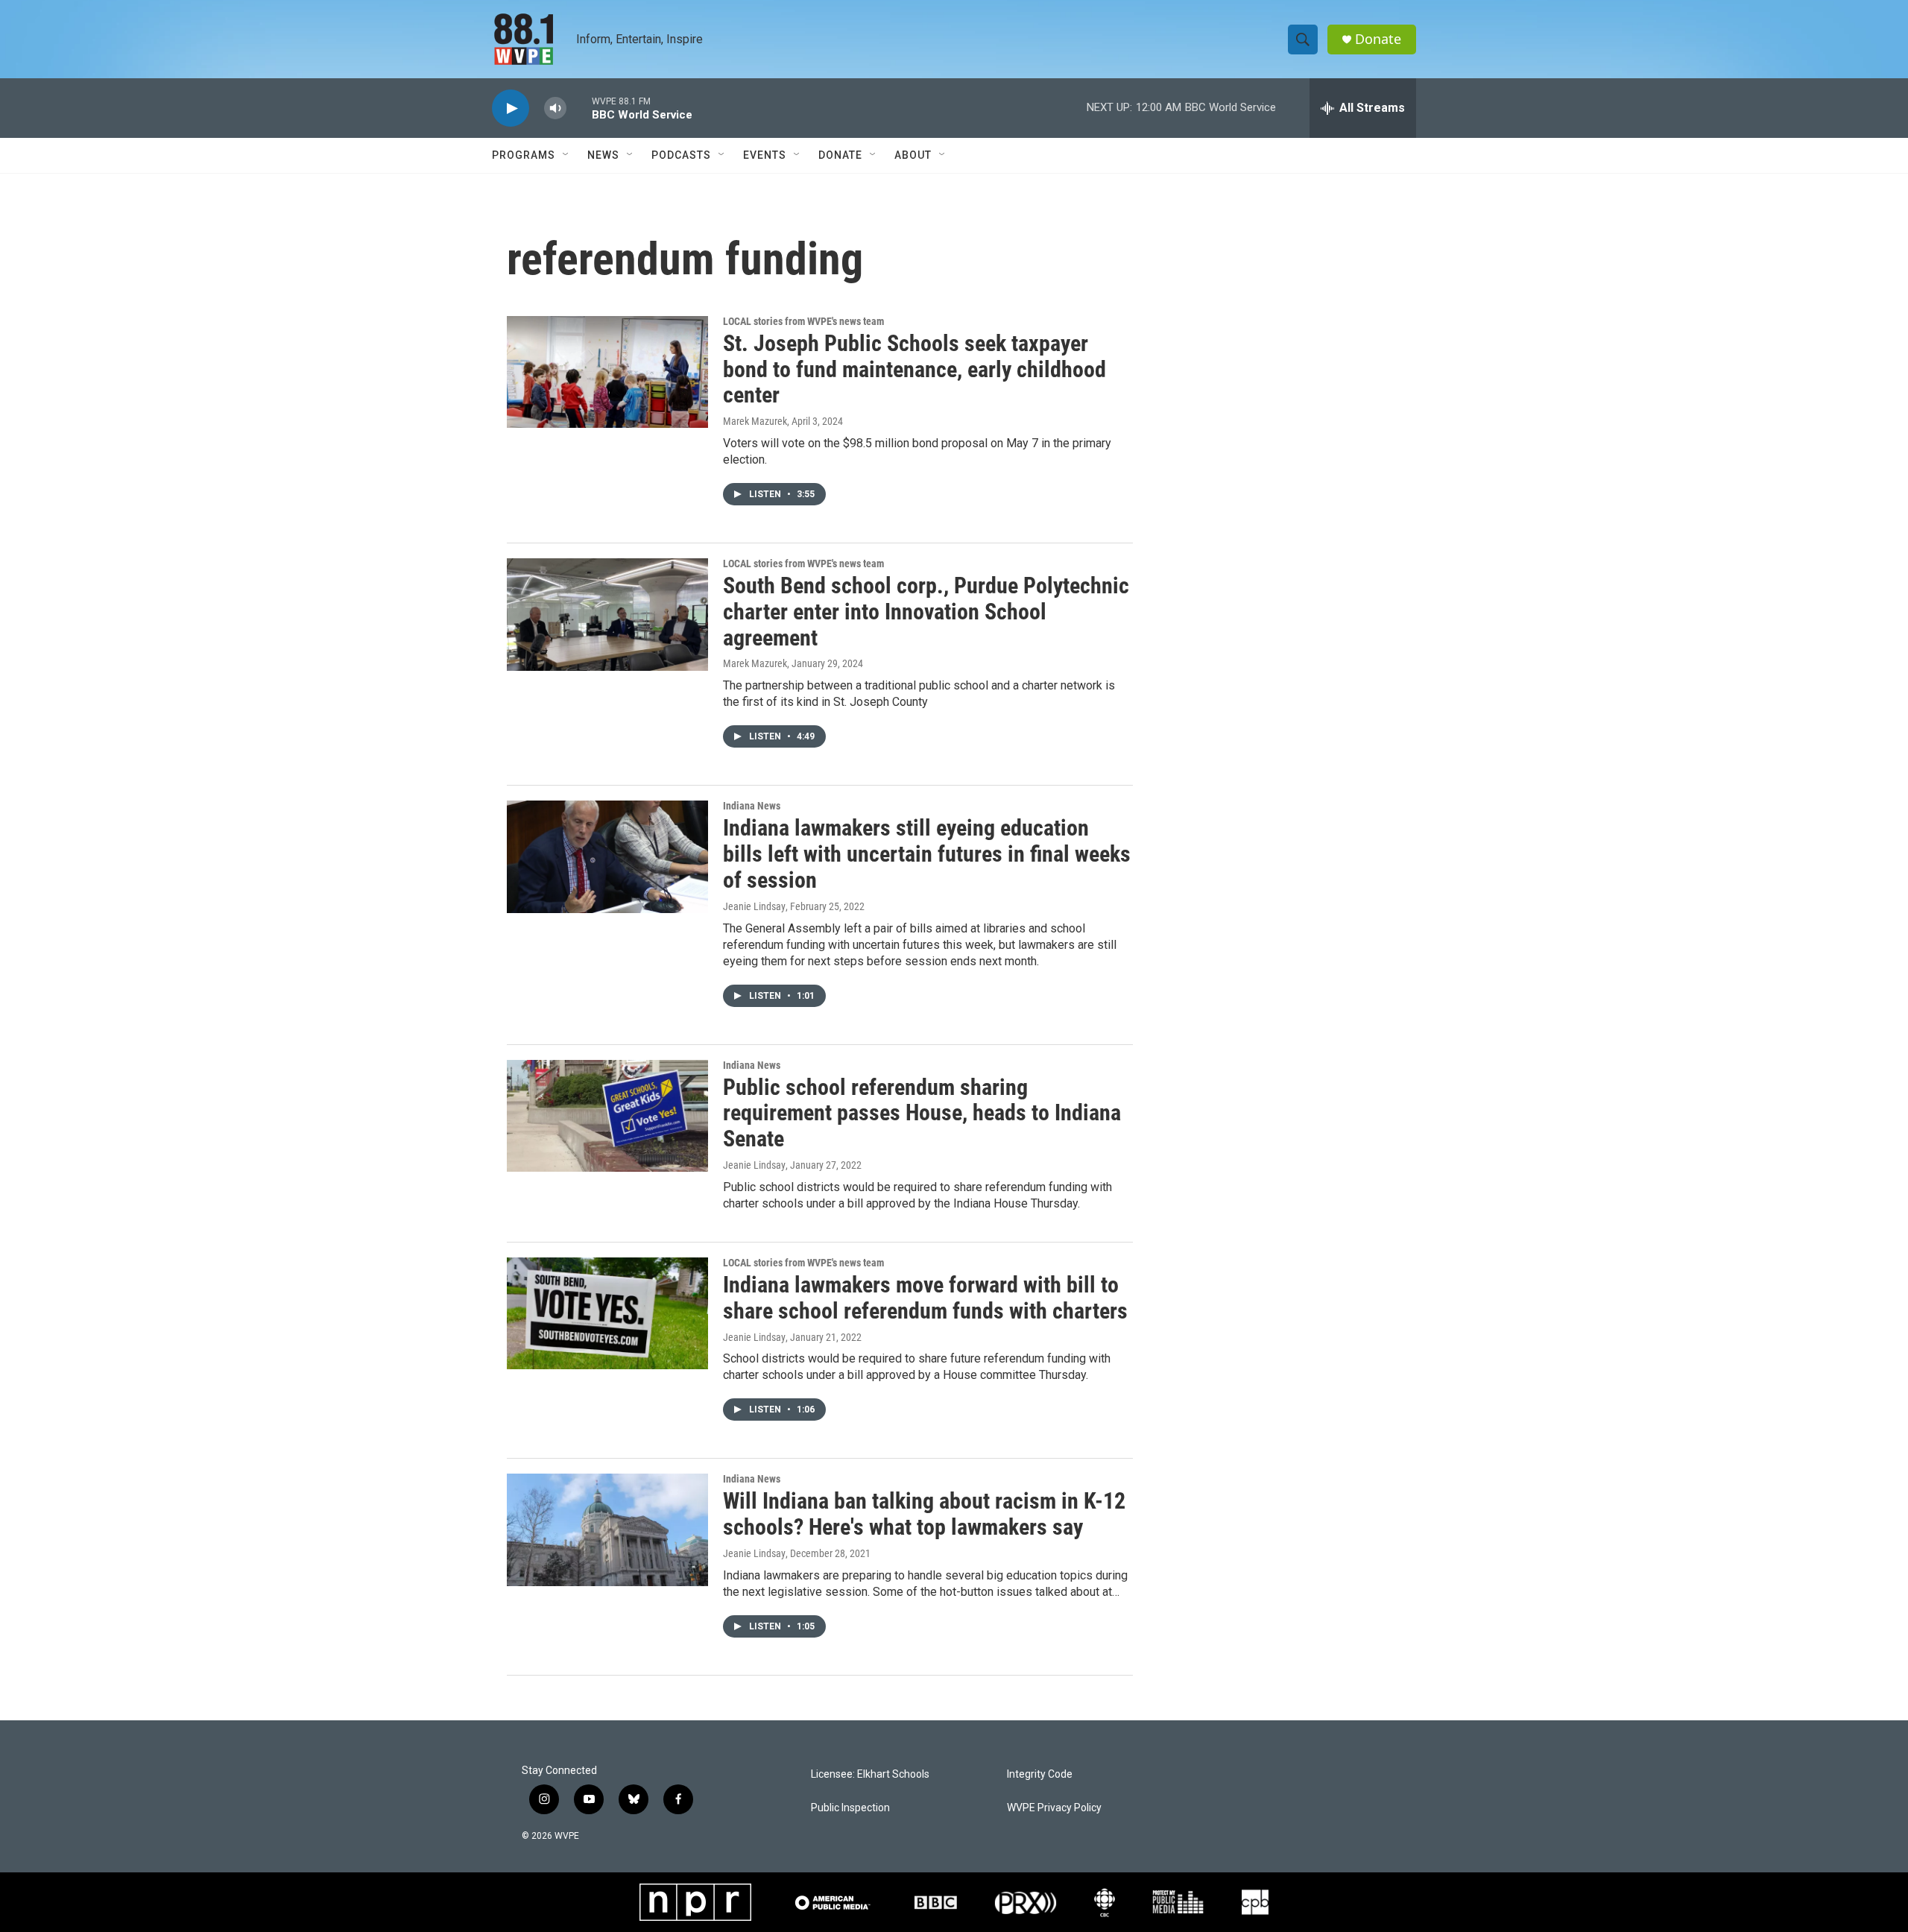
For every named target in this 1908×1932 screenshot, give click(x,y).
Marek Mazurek (755, 421)
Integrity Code (1040, 1774)
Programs (524, 155)
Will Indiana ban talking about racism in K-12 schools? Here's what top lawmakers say (924, 1514)
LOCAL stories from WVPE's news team (803, 321)
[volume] (555, 108)
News (603, 155)
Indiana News (752, 806)
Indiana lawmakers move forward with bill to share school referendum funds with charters (925, 1298)
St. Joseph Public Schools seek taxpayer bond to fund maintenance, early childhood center (914, 369)
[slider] (579, 108)
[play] (511, 108)
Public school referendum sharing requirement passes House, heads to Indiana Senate (922, 1113)
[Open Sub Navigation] (566, 155)
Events (765, 155)
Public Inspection (850, 1808)
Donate (1378, 39)
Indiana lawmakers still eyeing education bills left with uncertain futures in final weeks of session (927, 854)
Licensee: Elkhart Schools (870, 1774)
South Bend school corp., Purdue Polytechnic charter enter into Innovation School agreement (926, 612)
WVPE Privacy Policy (1054, 1808)
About (913, 155)
